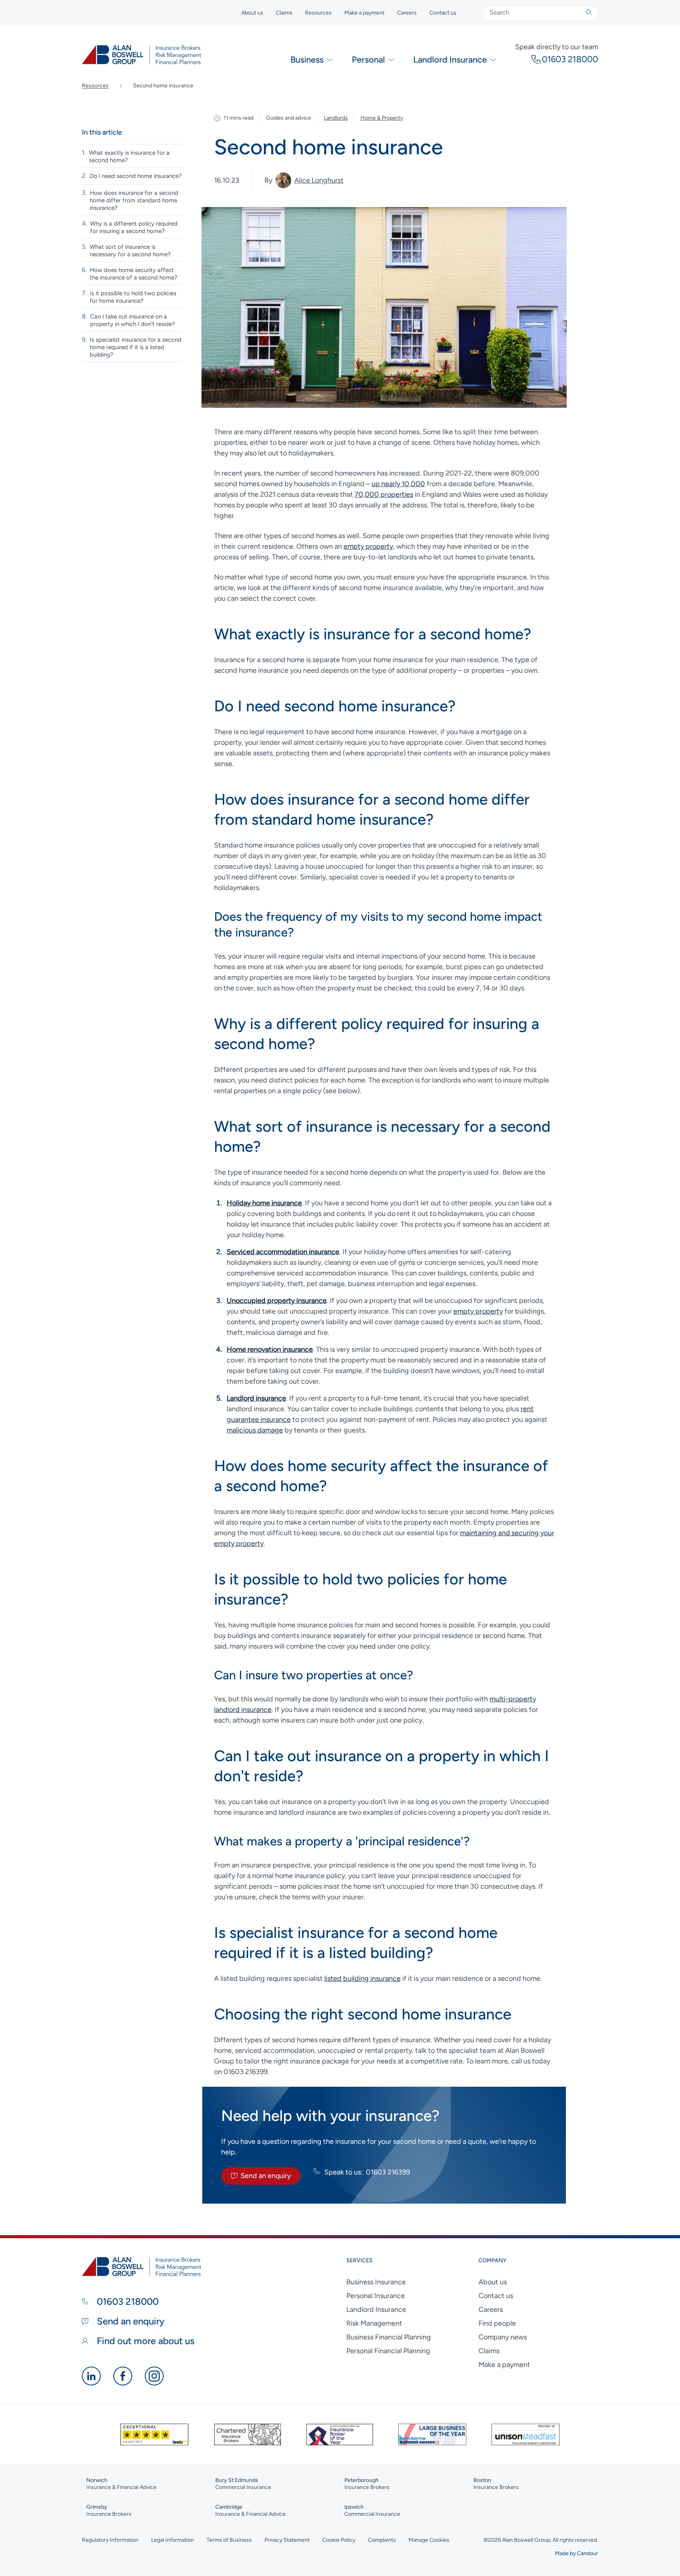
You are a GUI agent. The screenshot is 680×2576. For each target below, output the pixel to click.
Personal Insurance (376, 2296)
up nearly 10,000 (398, 484)
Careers (407, 13)
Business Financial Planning (389, 2337)
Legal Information (173, 2540)
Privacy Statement (287, 2540)
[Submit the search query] (589, 13)
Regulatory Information (110, 2540)
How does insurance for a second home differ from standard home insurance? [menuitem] (134, 200)
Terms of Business (229, 2540)
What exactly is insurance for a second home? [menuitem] (129, 156)
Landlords (336, 118)
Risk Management (374, 2323)
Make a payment (364, 13)
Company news (503, 2337)
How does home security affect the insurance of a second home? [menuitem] (134, 274)
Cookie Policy (339, 2540)
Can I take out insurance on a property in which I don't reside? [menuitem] (133, 320)
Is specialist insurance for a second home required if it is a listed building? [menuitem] (136, 347)
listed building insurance (362, 1978)
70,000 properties (384, 494)
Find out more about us (144, 2341)
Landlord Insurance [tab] (450, 60)
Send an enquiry (266, 2176)
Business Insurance (376, 2282)
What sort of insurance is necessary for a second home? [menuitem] (130, 251)
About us (252, 13)
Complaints (382, 2540)
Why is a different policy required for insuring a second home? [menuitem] (134, 227)
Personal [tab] (368, 60)
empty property (368, 546)
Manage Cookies (429, 2540)
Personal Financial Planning (388, 2351)
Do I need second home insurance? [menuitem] (136, 176)
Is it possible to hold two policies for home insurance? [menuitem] (133, 297)
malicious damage (255, 1430)
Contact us (443, 13)
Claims (284, 13)
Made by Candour (577, 2553)
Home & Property (382, 118)
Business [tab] (307, 60)
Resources (318, 13)
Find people (497, 2323)
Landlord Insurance (376, 2310)
